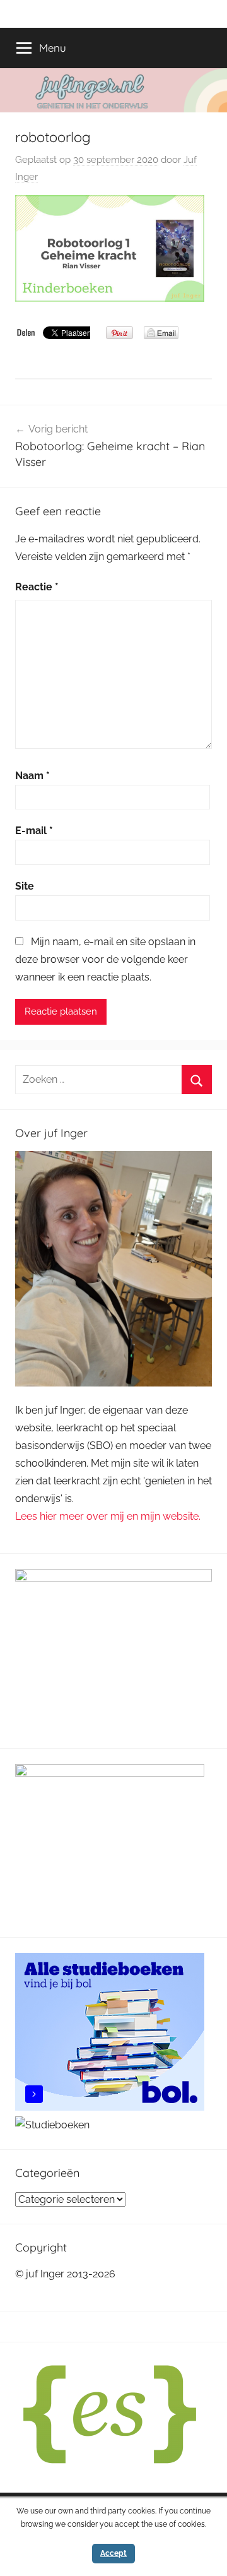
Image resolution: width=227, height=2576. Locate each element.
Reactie (37, 587)
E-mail (34, 831)
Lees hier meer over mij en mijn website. (108, 1516)
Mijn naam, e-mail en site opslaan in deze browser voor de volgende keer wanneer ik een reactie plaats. (105, 959)
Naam (32, 776)
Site (25, 886)
